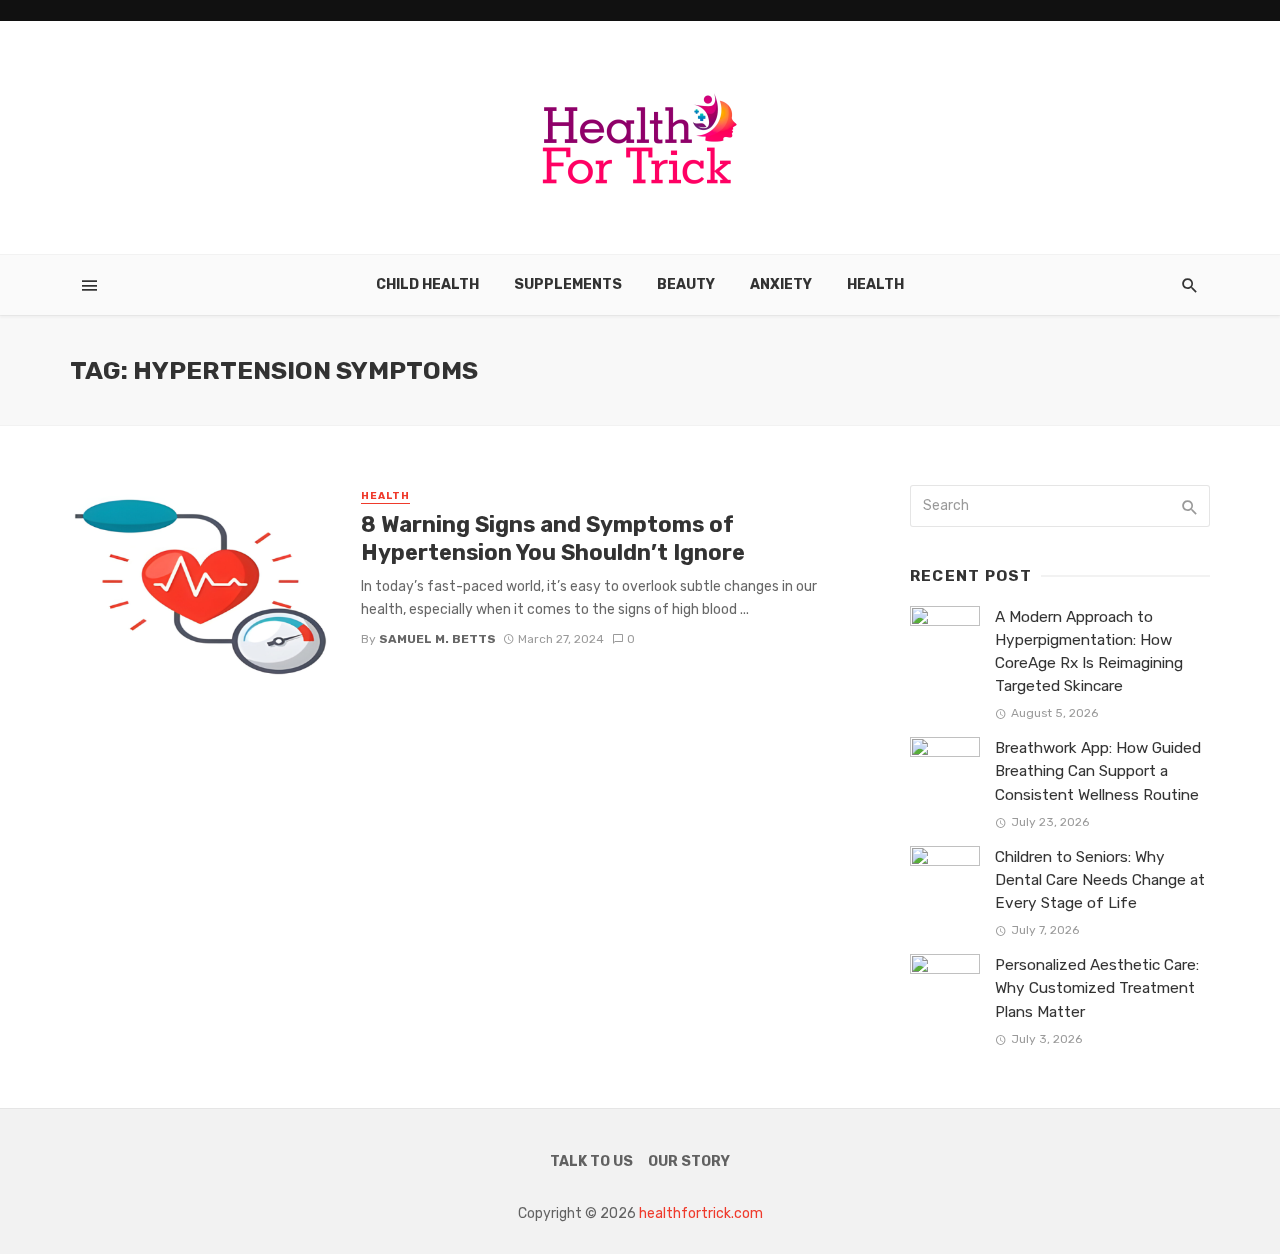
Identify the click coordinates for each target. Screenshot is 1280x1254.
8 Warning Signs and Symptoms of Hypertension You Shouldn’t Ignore (553, 538)
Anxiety (781, 284)
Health (875, 284)
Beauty (686, 284)
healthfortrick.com (701, 1213)
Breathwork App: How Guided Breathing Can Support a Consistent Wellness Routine (1098, 771)
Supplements (568, 284)
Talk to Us (591, 1161)
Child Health (427, 284)
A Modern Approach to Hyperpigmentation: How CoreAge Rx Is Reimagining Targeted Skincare (1089, 651)
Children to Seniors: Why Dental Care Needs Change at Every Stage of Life (1100, 880)
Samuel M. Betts (437, 639)
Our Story (689, 1161)
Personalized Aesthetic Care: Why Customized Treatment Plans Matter (1097, 988)
